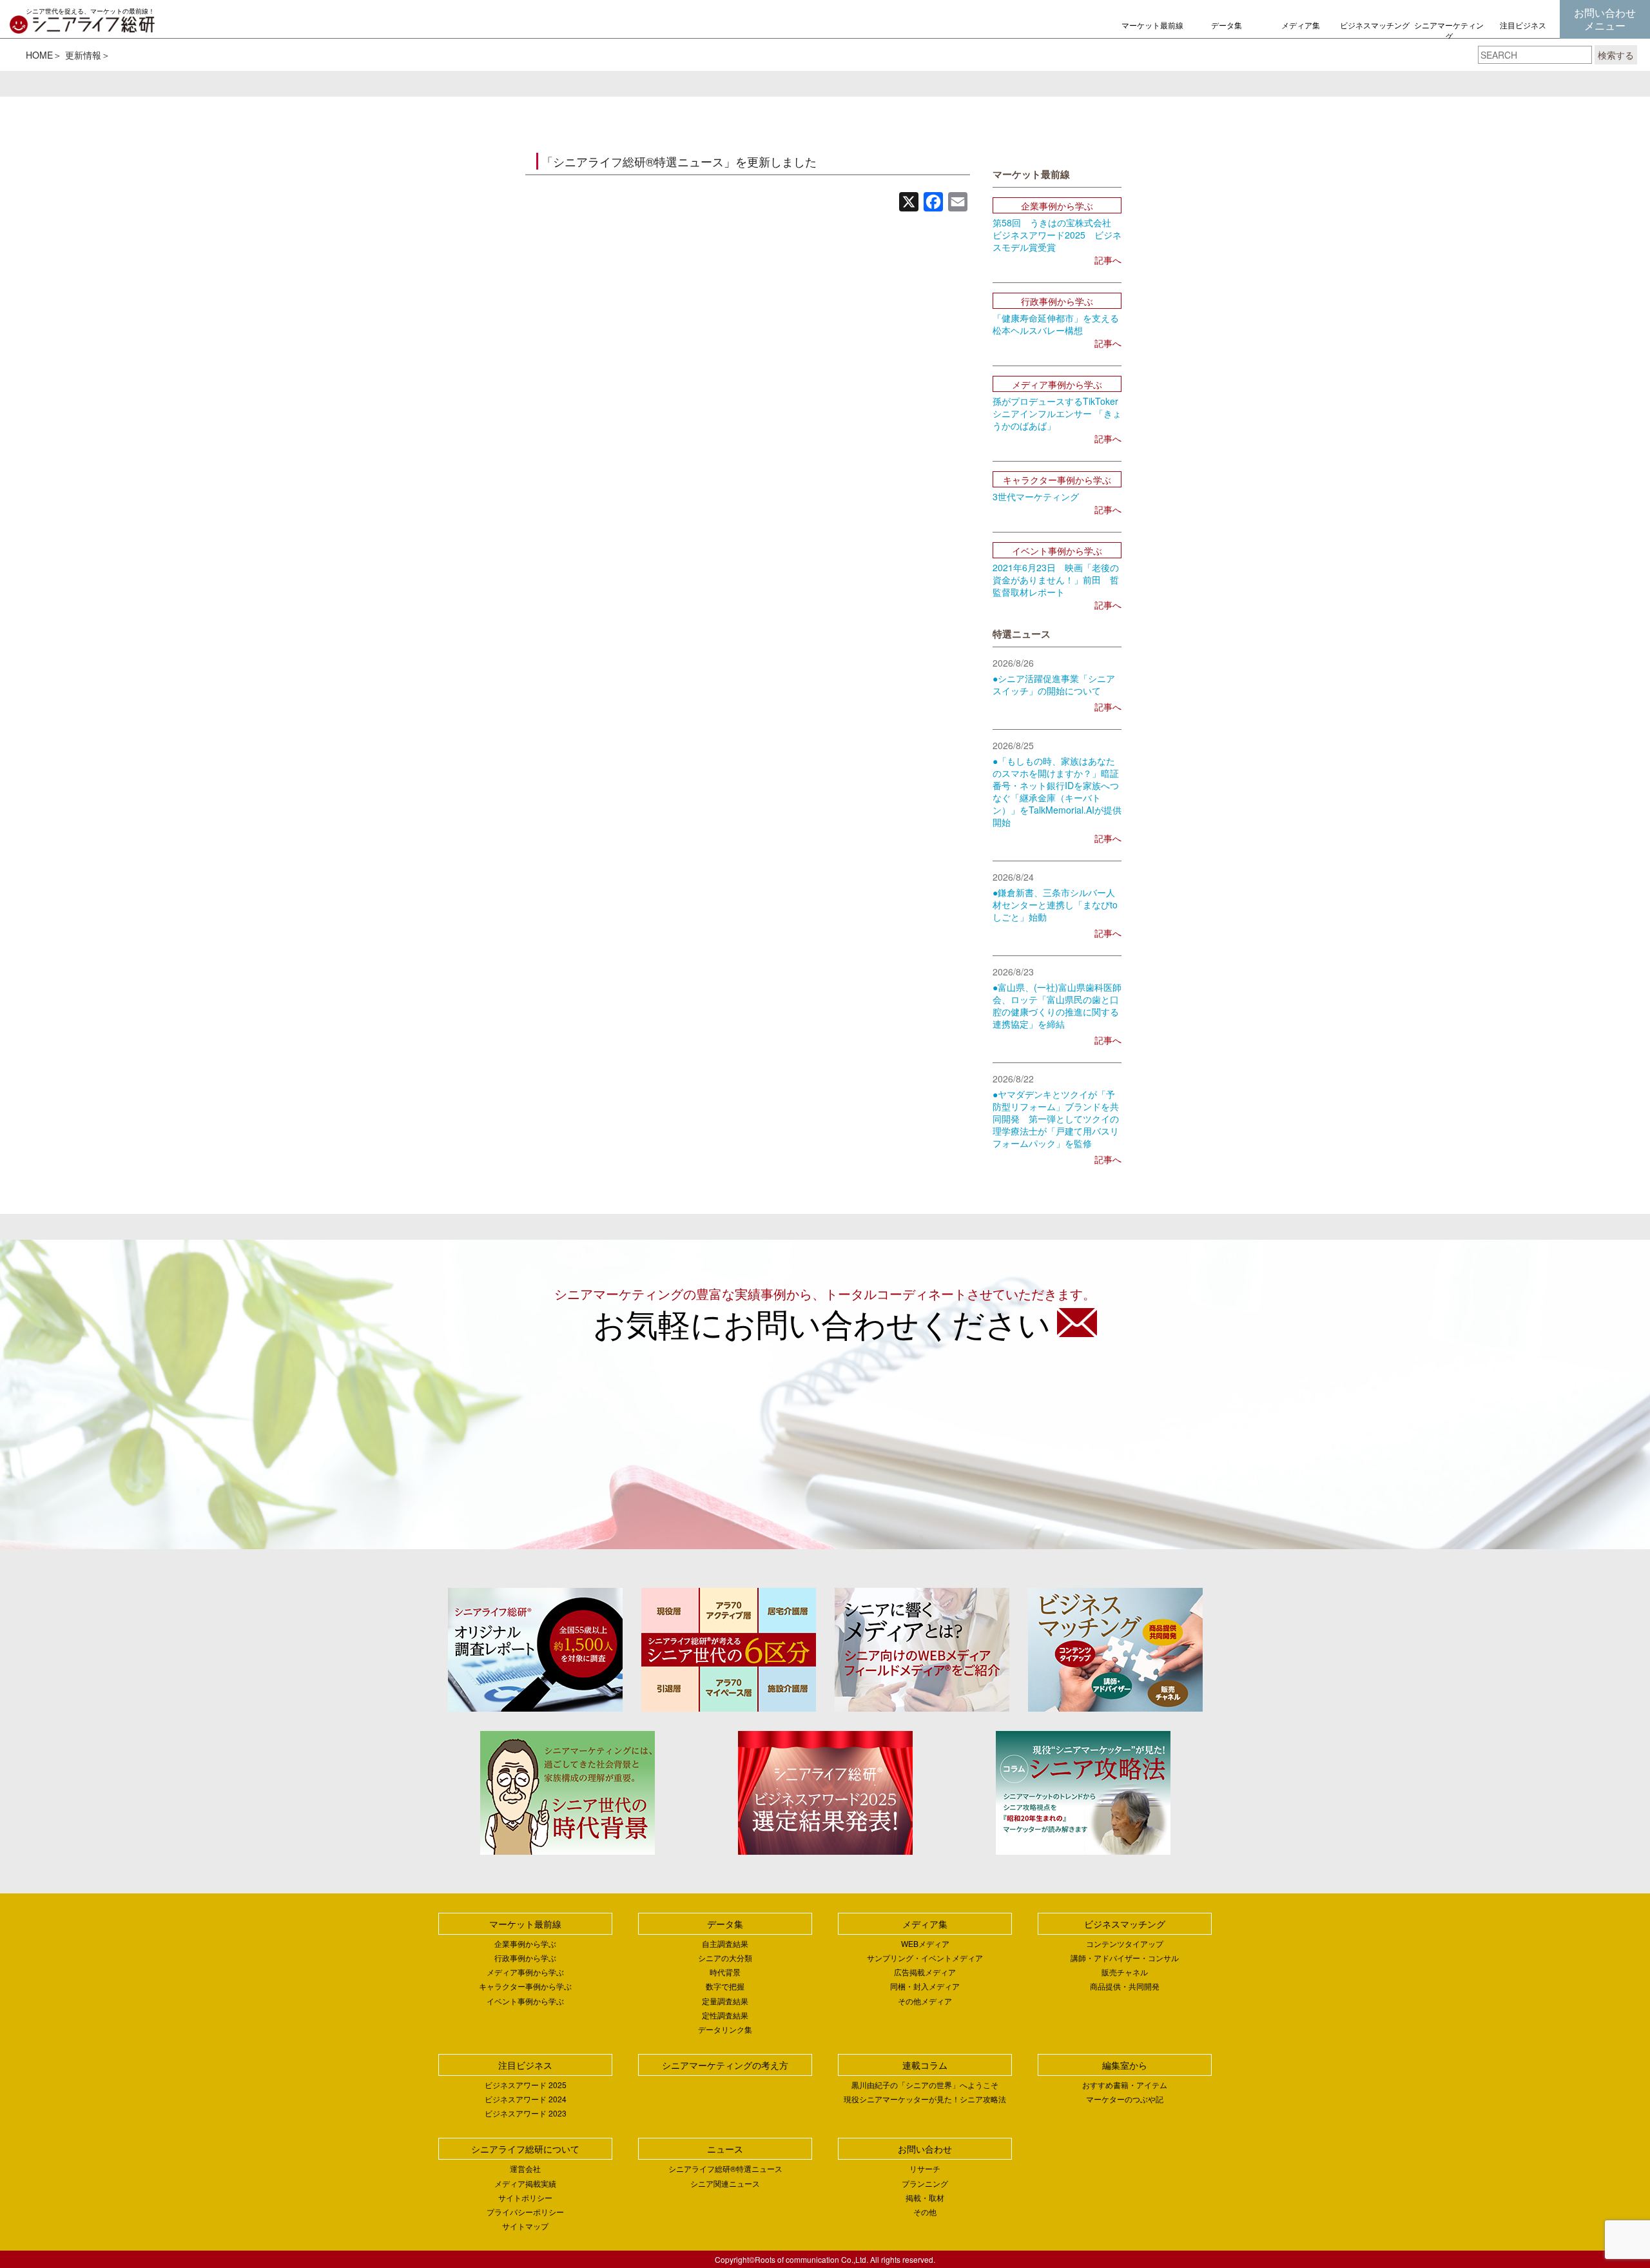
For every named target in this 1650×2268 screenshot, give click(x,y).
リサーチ (925, 2168)
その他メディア (925, 2001)
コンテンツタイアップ (1125, 1943)
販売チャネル (1125, 1972)
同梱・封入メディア (925, 1986)
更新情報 (83, 55)
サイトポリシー (525, 2197)
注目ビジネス (1523, 25)
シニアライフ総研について (525, 2149)
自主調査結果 (725, 1943)
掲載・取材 (925, 2197)
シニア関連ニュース (725, 2183)
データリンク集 (725, 2029)
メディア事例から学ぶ (525, 1972)
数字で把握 (725, 1986)
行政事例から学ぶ (525, 1958)
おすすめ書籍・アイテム (1125, 2085)
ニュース (725, 2149)
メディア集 (1301, 25)
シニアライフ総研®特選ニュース (725, 2168)
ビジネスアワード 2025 (526, 2085)
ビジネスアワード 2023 (526, 2113)
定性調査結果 (725, 2015)
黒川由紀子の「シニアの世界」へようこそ (925, 2085)
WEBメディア (925, 1943)
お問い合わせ (925, 2149)
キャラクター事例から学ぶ (525, 1986)
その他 (925, 2212)
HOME (39, 55)
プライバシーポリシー (525, 2212)
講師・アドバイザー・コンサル (1125, 1958)
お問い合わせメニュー (1605, 19)
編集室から (1125, 2065)
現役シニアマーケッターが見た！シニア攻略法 (925, 2099)
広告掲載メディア (925, 1972)
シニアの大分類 (725, 1958)
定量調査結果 (725, 2001)
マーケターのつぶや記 (1125, 2099)
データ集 (1227, 25)
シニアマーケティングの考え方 (1449, 36)
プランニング (925, 2183)
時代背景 (725, 1972)
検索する (1616, 55)
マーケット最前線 (1152, 25)
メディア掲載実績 (525, 2183)
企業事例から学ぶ (525, 1943)
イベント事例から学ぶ (525, 2001)
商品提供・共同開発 (1125, 1986)
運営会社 (525, 2168)
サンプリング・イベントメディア (925, 1958)
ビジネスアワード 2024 (526, 2099)
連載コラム (925, 2065)
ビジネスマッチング (1375, 25)
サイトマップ (525, 2226)
